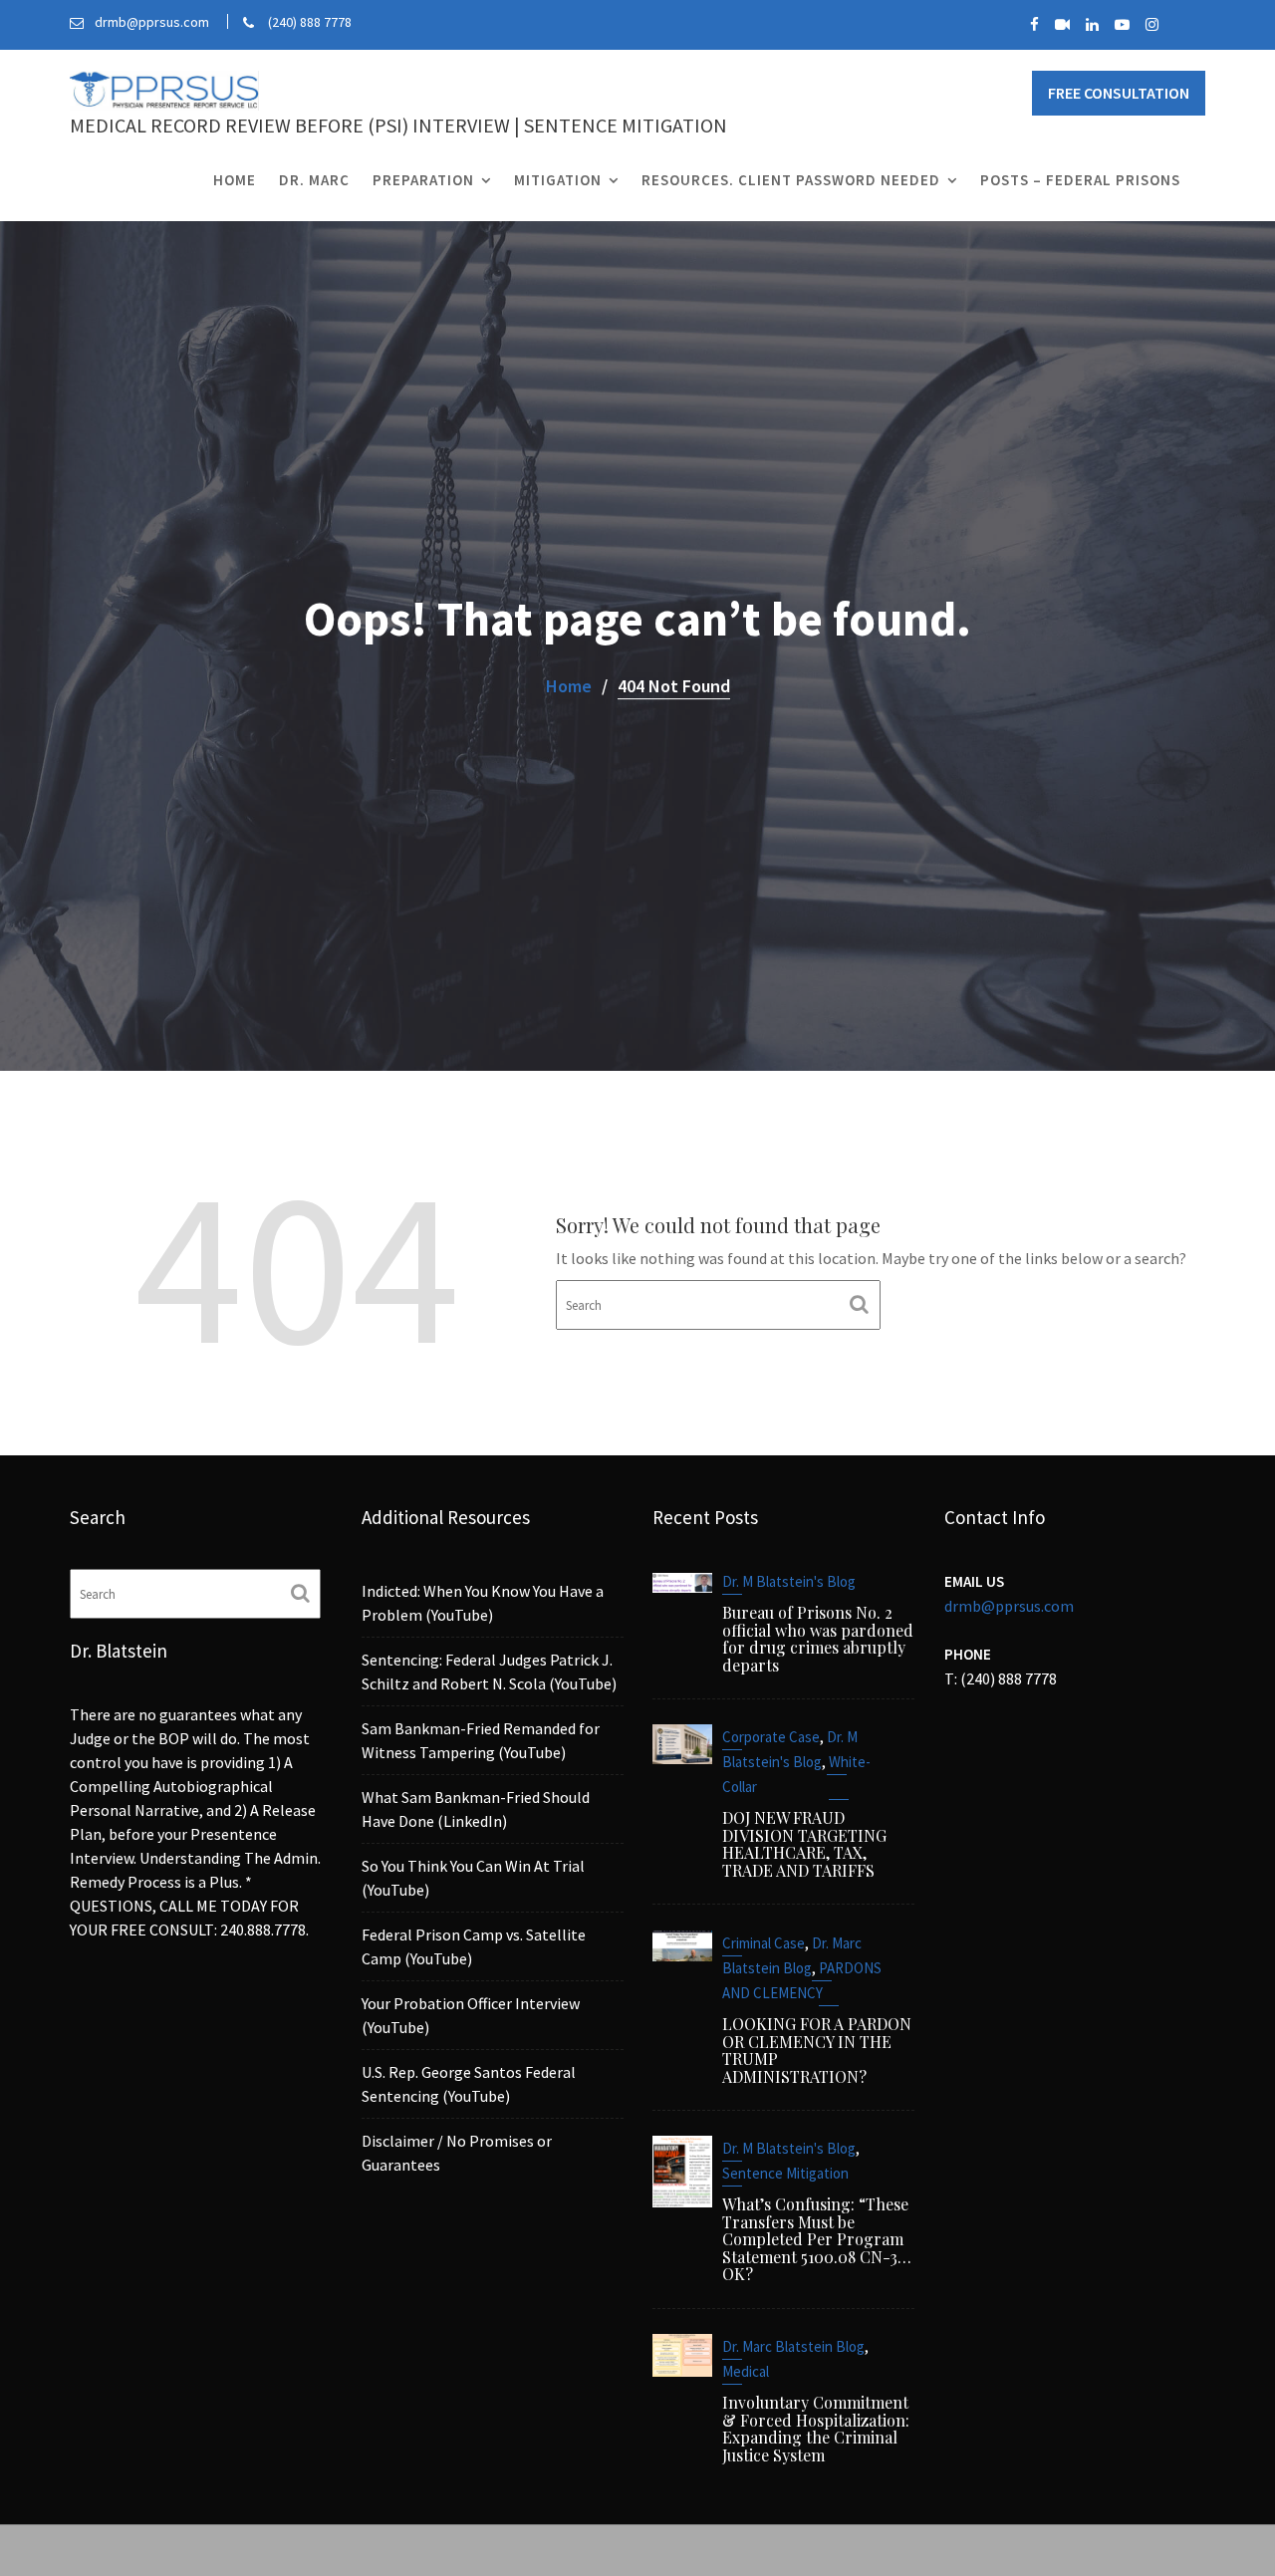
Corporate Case (771, 1738)
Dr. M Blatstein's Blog (789, 1581)
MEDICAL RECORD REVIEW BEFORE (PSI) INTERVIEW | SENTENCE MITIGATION (398, 125)
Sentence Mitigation (785, 2173)
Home (235, 180)
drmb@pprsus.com (1009, 1606)
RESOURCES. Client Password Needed (791, 180)
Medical (746, 2371)
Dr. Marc (314, 180)
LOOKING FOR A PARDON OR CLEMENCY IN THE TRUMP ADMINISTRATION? (817, 2050)
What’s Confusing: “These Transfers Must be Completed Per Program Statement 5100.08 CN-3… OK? (817, 2239)
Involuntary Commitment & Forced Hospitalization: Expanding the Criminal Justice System (816, 2429)
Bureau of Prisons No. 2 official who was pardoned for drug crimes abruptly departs (818, 1639)
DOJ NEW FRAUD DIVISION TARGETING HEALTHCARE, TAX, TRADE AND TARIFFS (804, 1845)
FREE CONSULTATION (1119, 93)
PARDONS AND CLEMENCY (802, 1980)
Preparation (423, 180)
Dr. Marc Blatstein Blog (792, 1955)
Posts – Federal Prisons (1080, 180)
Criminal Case (764, 1943)
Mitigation (558, 180)
